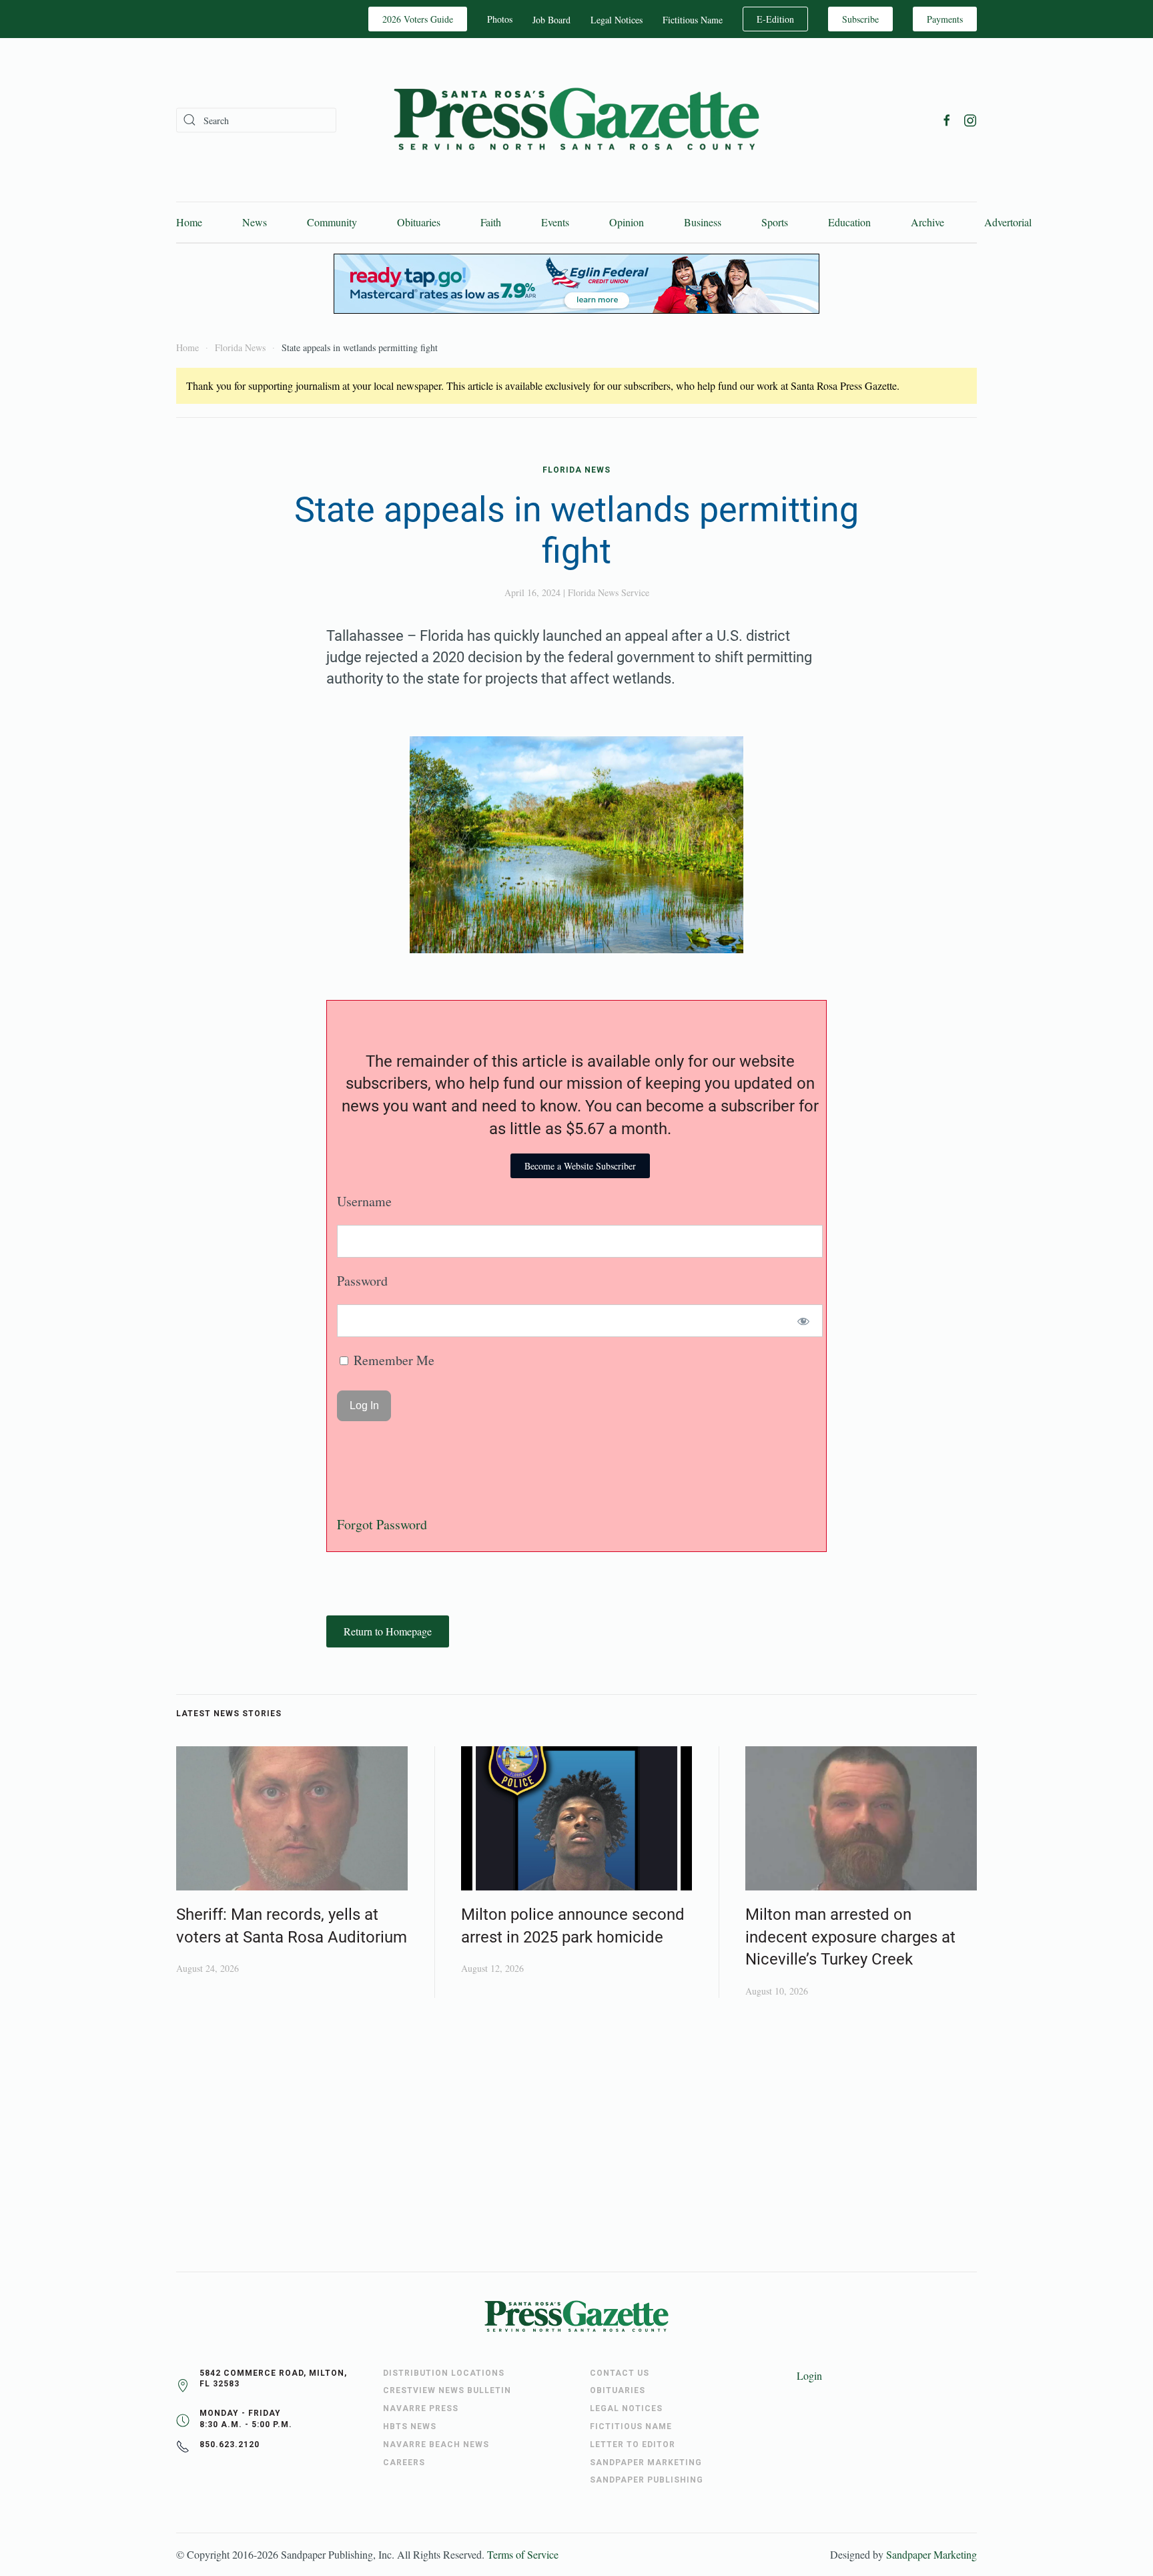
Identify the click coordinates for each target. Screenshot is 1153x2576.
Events (555, 222)
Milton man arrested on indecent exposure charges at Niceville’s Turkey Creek (850, 1937)
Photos (500, 19)
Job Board (551, 20)
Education (849, 222)
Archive (927, 222)
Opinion (627, 222)
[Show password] (804, 1321)
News (255, 222)
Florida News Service (609, 592)
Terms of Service (523, 2554)
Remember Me (392, 1360)
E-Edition (775, 19)
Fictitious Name (693, 20)
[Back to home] (576, 120)
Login (809, 2375)
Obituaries (419, 222)
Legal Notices (617, 20)
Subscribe (860, 19)
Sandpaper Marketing (931, 2554)
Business (703, 222)
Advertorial (1008, 222)
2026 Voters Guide (418, 19)
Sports (775, 222)
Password (362, 1281)
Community (332, 222)
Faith (491, 222)
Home (189, 222)
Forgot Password (382, 1524)
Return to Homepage (388, 1631)
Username (364, 1201)
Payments (945, 19)
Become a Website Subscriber (580, 1166)
